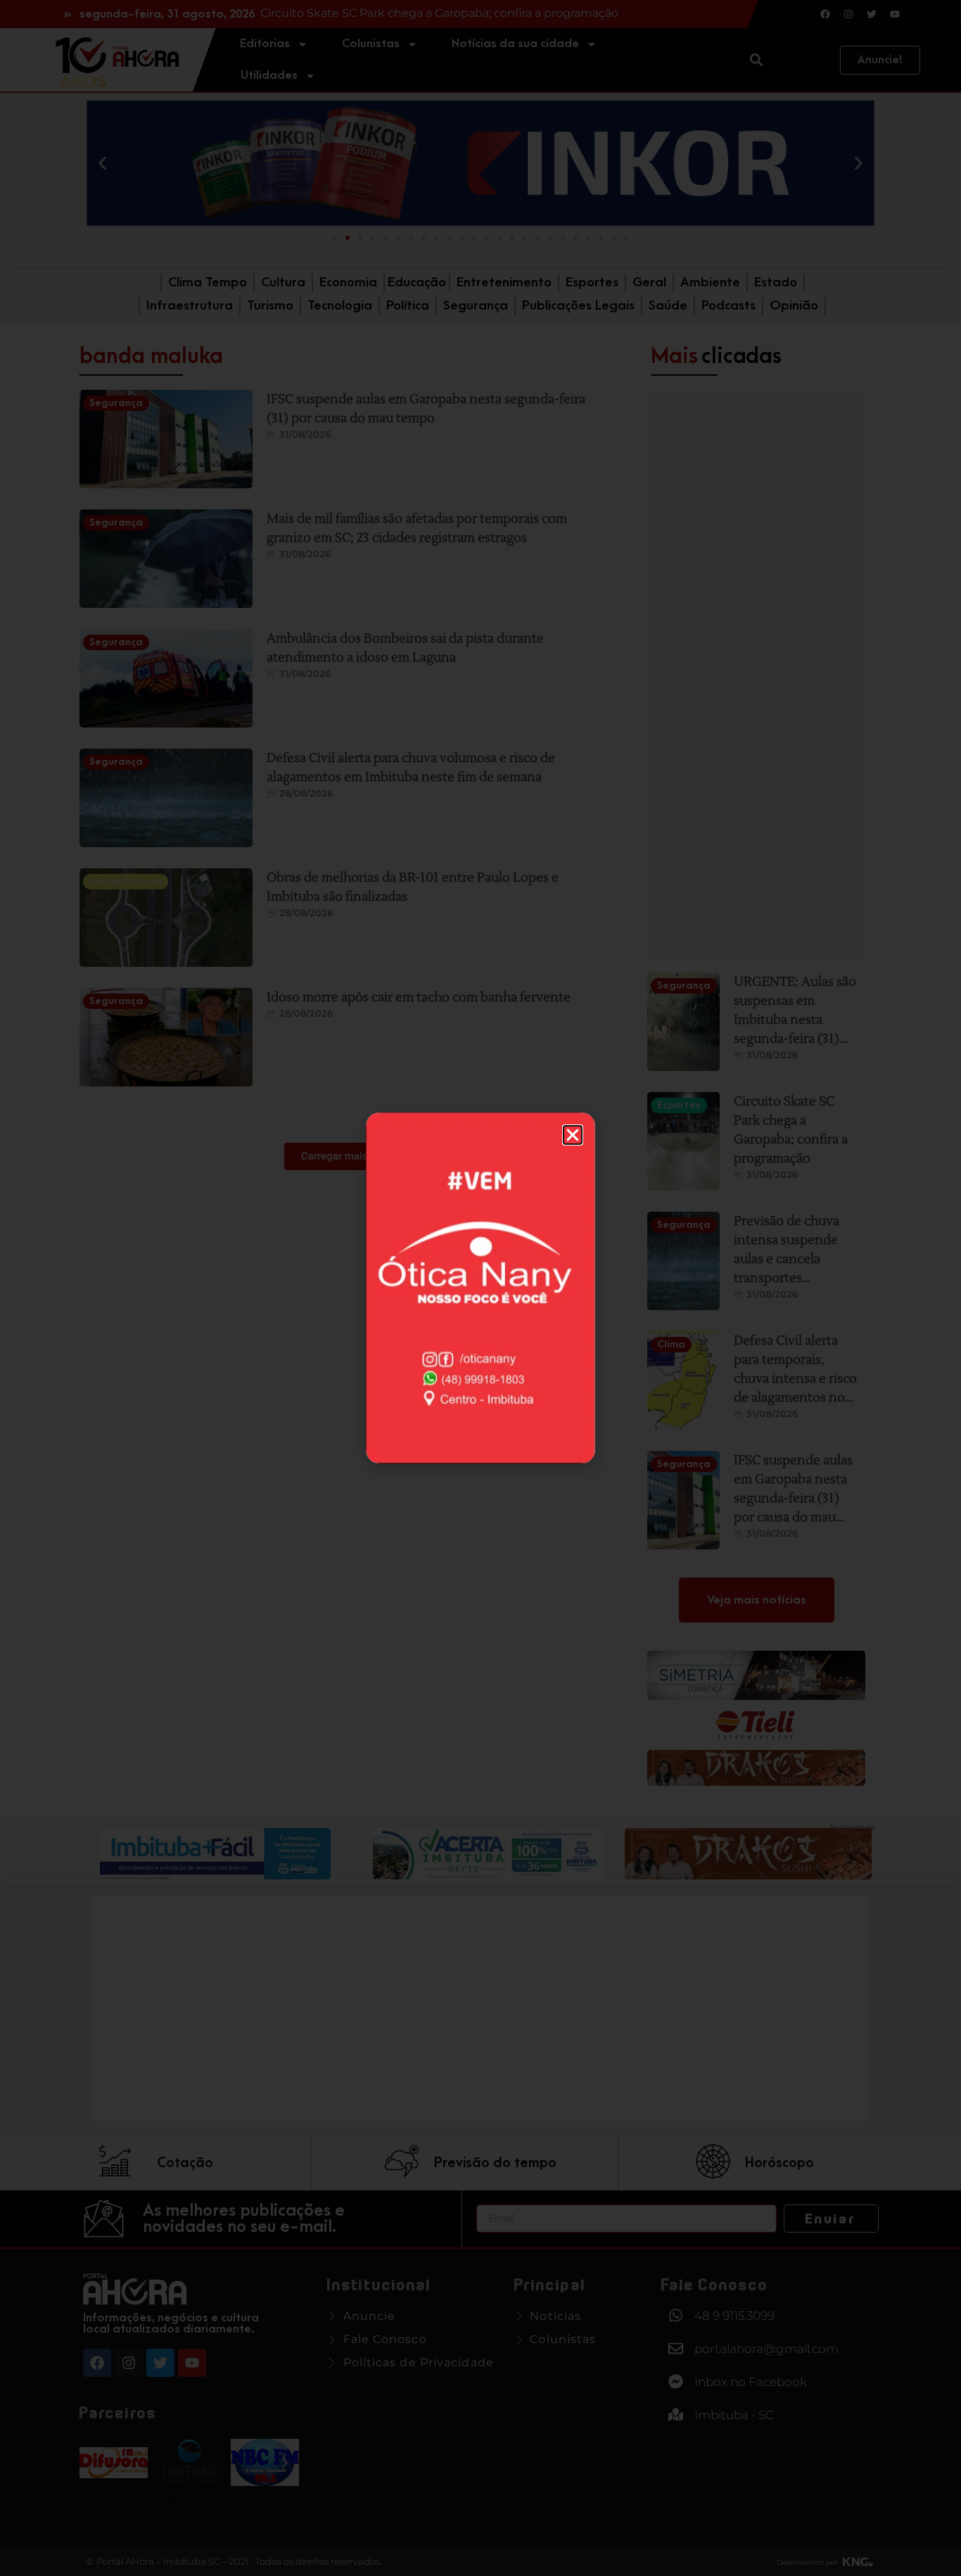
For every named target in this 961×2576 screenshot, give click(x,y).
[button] (573, 1135)
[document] (480, 1288)
